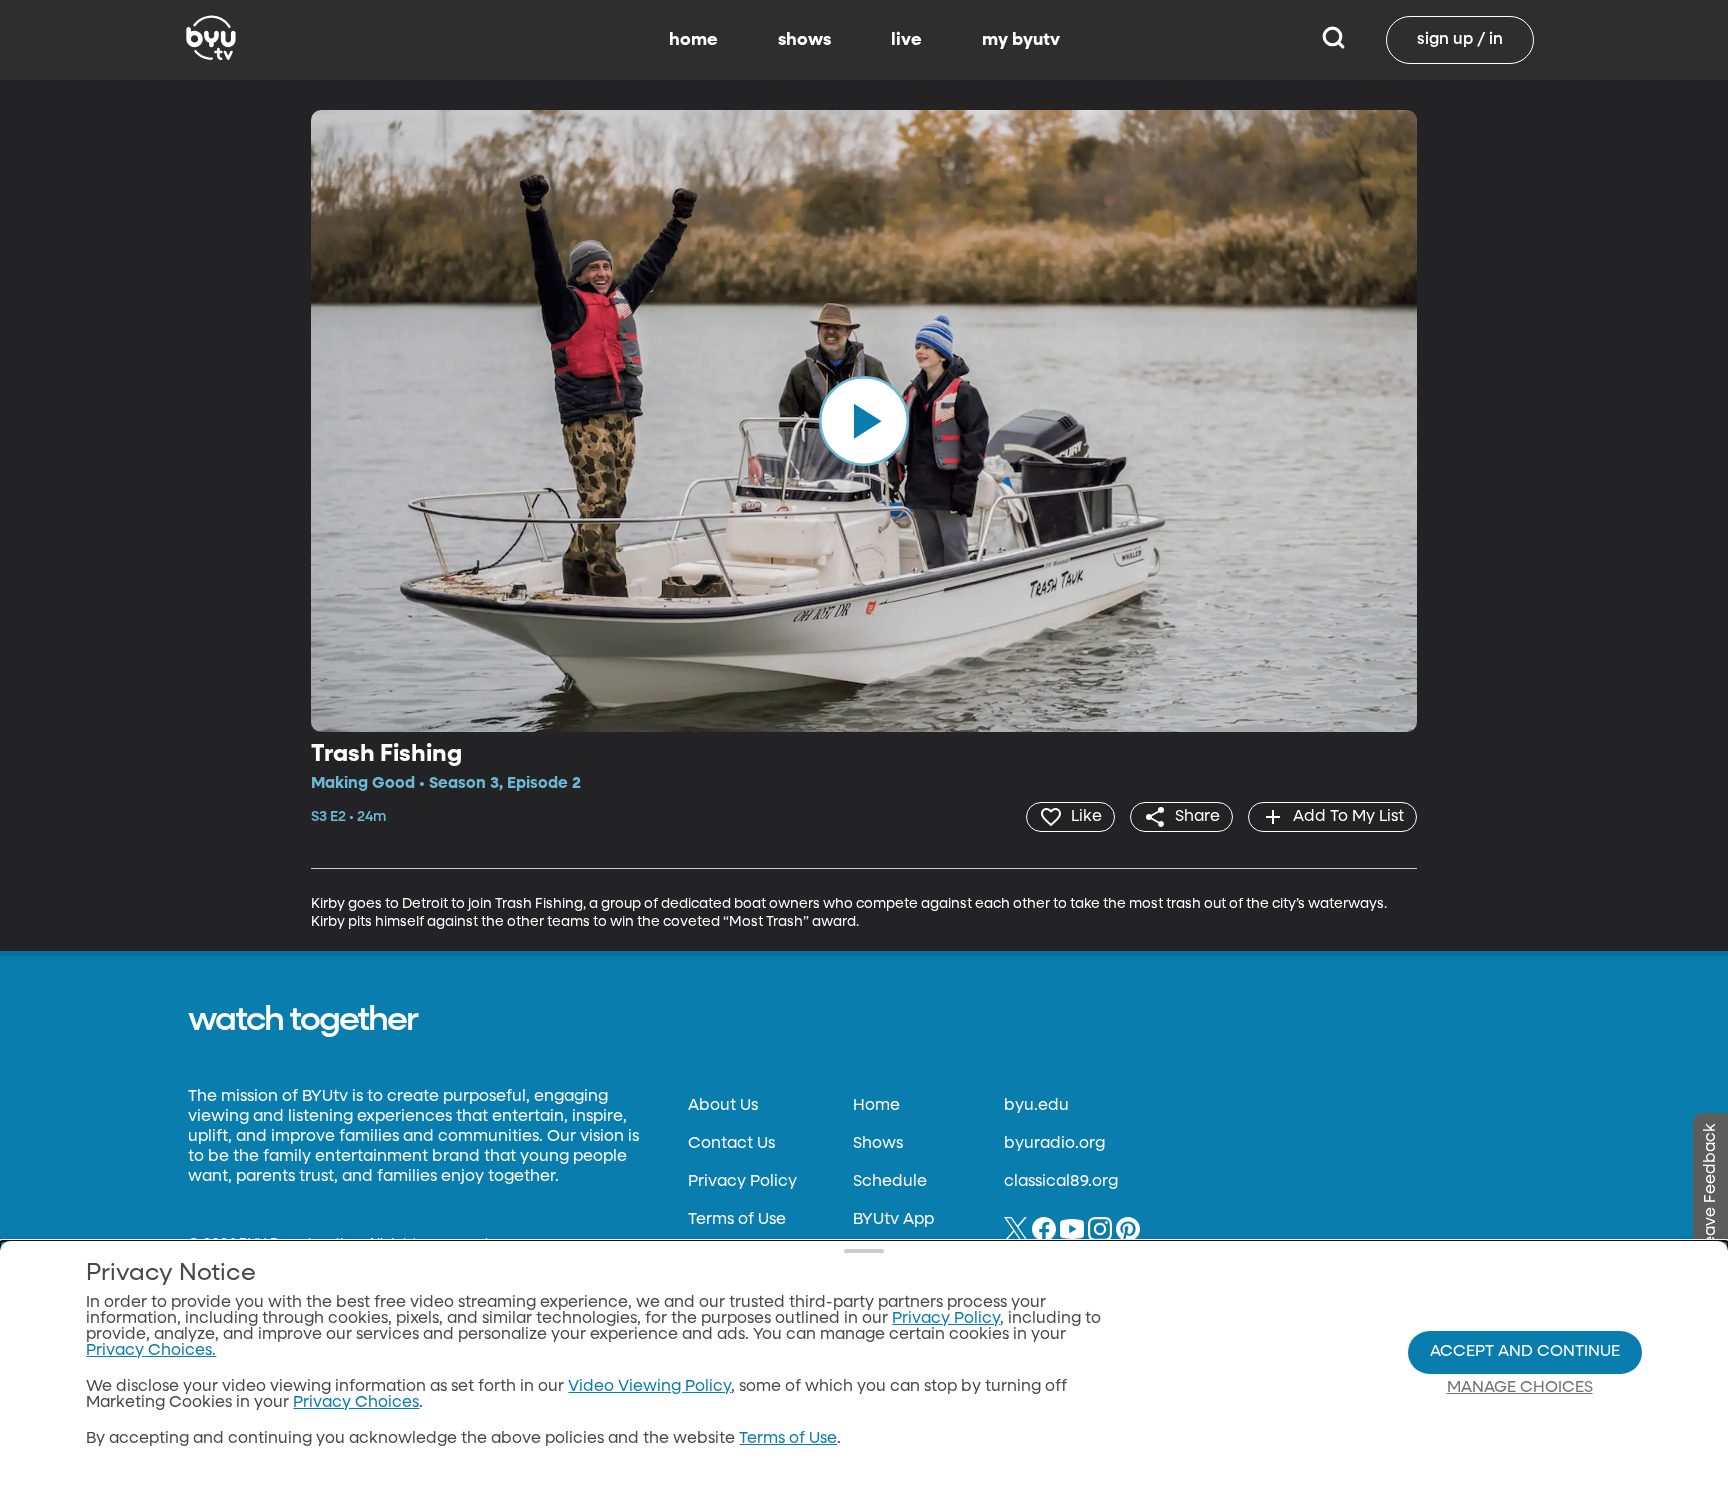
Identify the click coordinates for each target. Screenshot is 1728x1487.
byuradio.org (1054, 1144)
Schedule (890, 1182)
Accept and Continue (1525, 1352)
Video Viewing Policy (649, 1387)
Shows (878, 1144)
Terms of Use (737, 1220)
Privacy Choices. (151, 1351)
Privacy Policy (742, 1182)
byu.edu (1036, 1106)
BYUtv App (893, 1220)
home (693, 40)
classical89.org (1061, 1182)
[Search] (1333, 40)
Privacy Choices (356, 1403)
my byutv (1021, 40)
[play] (864, 421)
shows (804, 40)
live (906, 40)
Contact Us (731, 1144)
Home (876, 1106)
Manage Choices (1520, 1388)
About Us (723, 1106)
